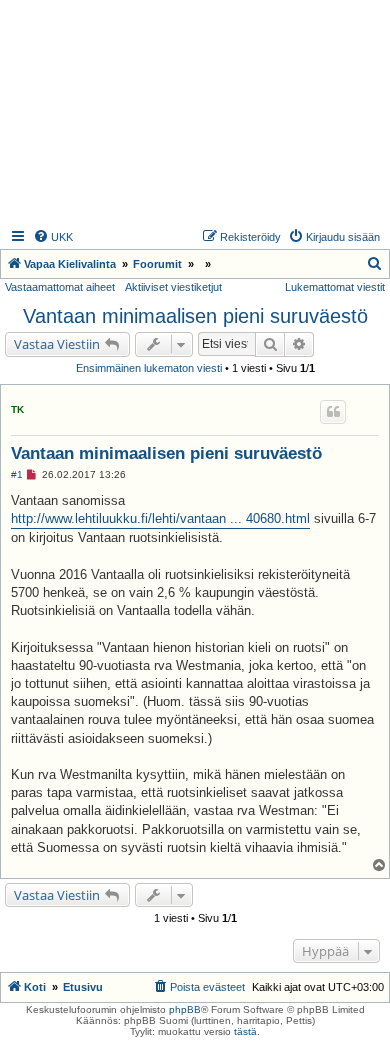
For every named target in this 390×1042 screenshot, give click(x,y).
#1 (17, 474)
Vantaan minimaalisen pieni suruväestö (195, 316)
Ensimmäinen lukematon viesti (149, 368)
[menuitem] (53, 237)
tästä (245, 1031)
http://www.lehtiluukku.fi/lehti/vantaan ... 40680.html (160, 518)
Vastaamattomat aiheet (60, 287)
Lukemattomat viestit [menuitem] (335, 287)
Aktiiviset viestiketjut (173, 287)
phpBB (185, 1009)
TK (17, 409)
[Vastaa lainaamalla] (333, 412)
